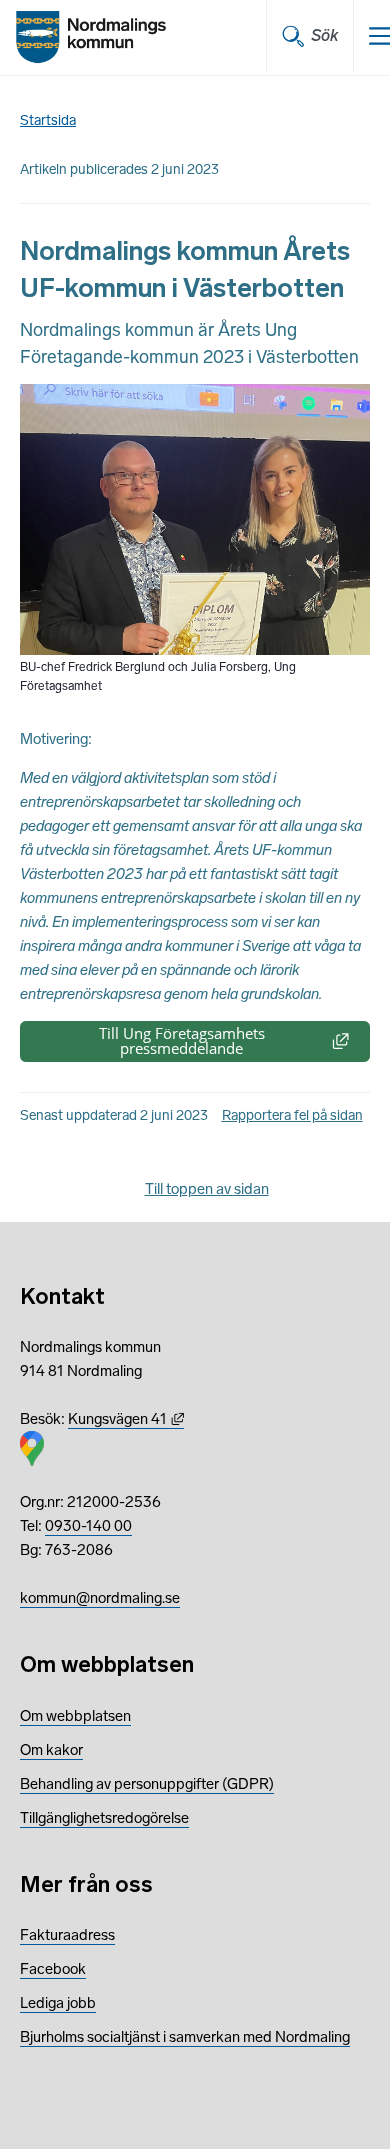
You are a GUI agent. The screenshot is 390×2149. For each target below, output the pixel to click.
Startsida (48, 120)
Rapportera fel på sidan (292, 1115)
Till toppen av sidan (207, 1189)
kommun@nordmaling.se (100, 1598)
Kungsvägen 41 (126, 1419)
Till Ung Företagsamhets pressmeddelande (234, 1040)
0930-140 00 (88, 1526)
